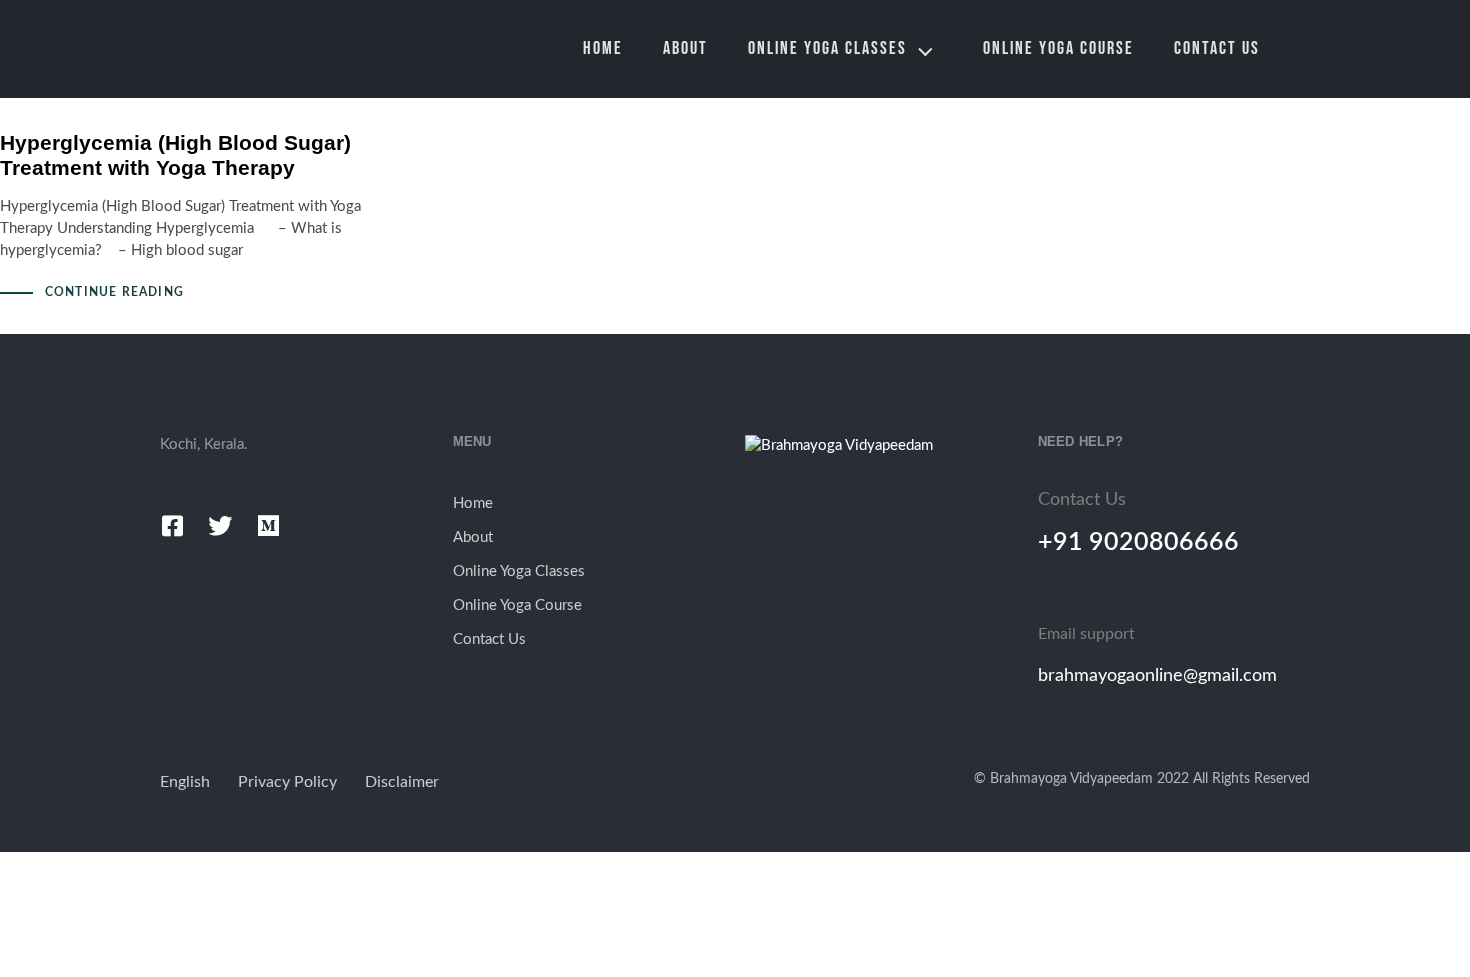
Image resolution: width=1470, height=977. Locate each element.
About (685, 48)
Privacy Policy (287, 782)
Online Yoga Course (1058, 48)
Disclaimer (402, 782)
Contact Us (1217, 48)
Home (603, 48)
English (185, 782)
